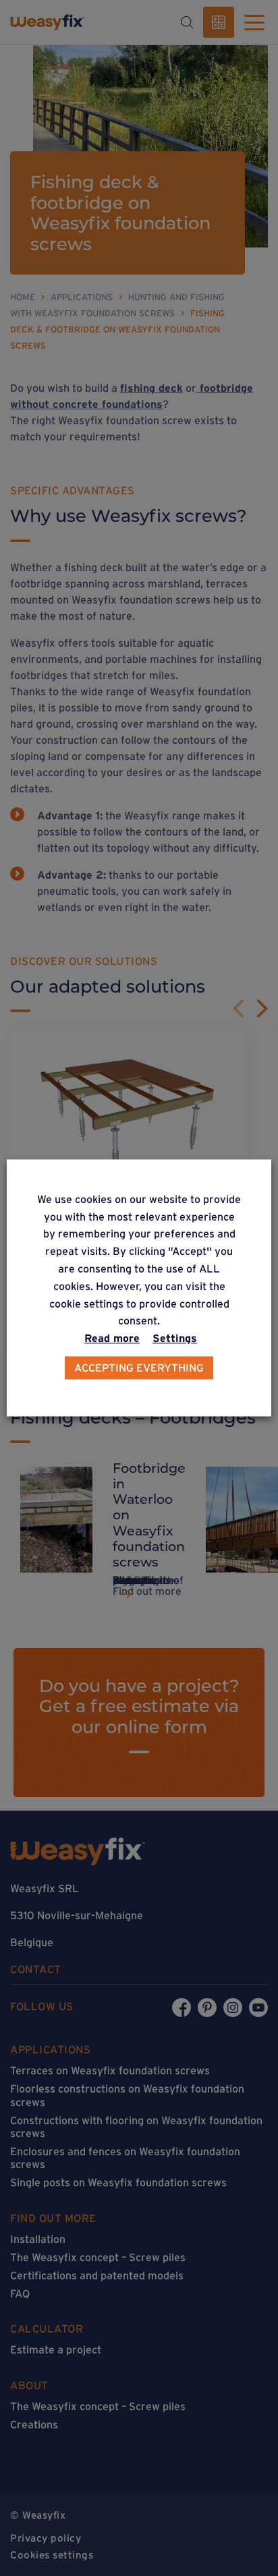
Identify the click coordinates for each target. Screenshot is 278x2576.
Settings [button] (175, 1339)
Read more (112, 1339)
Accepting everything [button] (139, 1368)
